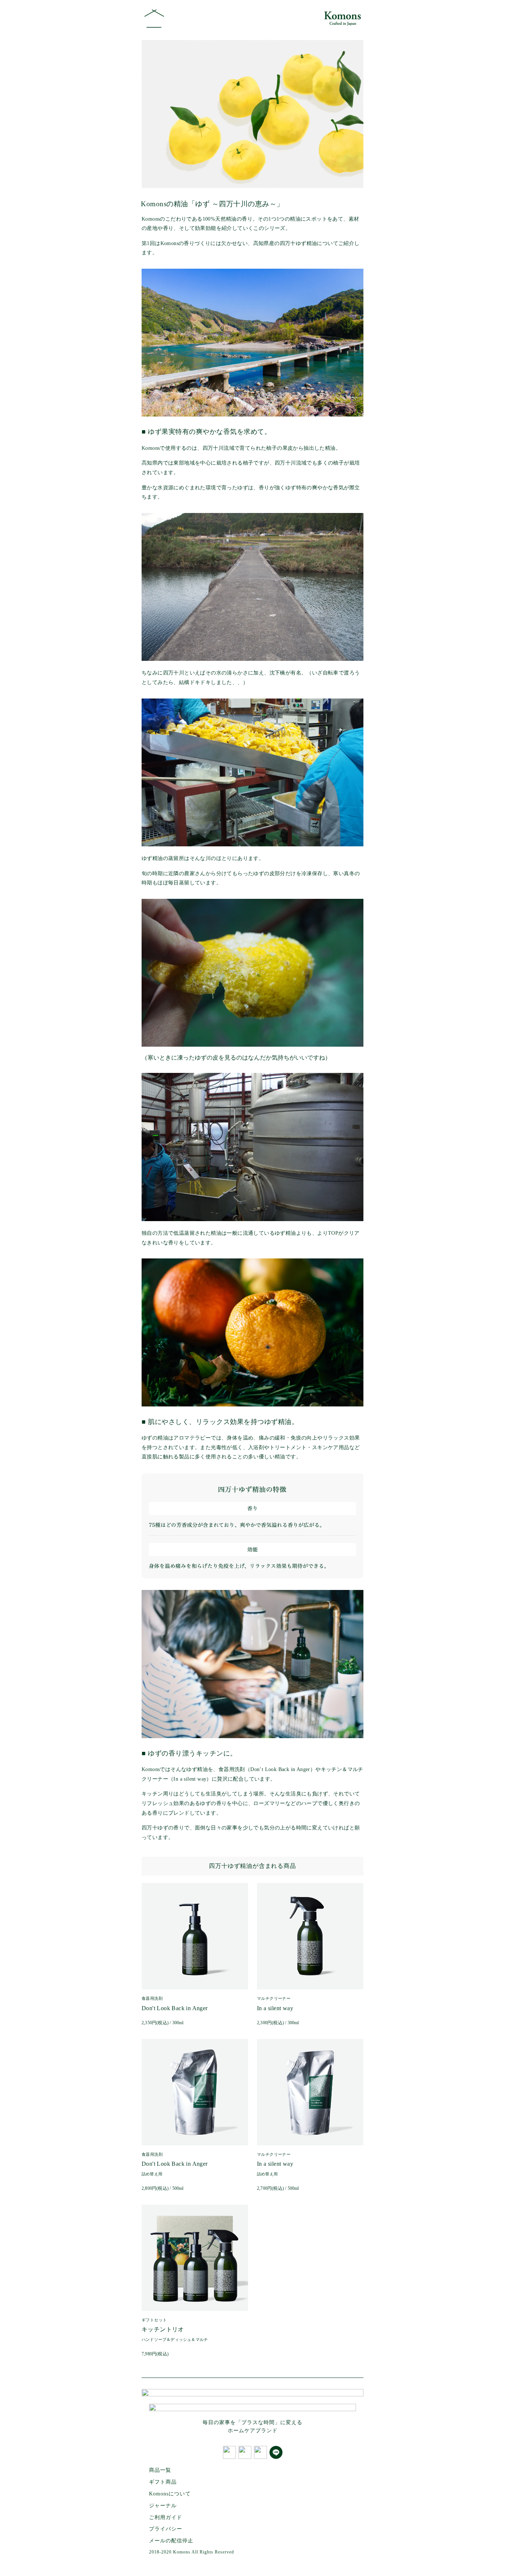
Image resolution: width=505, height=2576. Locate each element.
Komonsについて (170, 2494)
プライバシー (166, 2529)
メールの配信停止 (171, 2541)
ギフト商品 (163, 2482)
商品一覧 (160, 2470)
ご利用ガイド (166, 2517)
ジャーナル (163, 2506)
